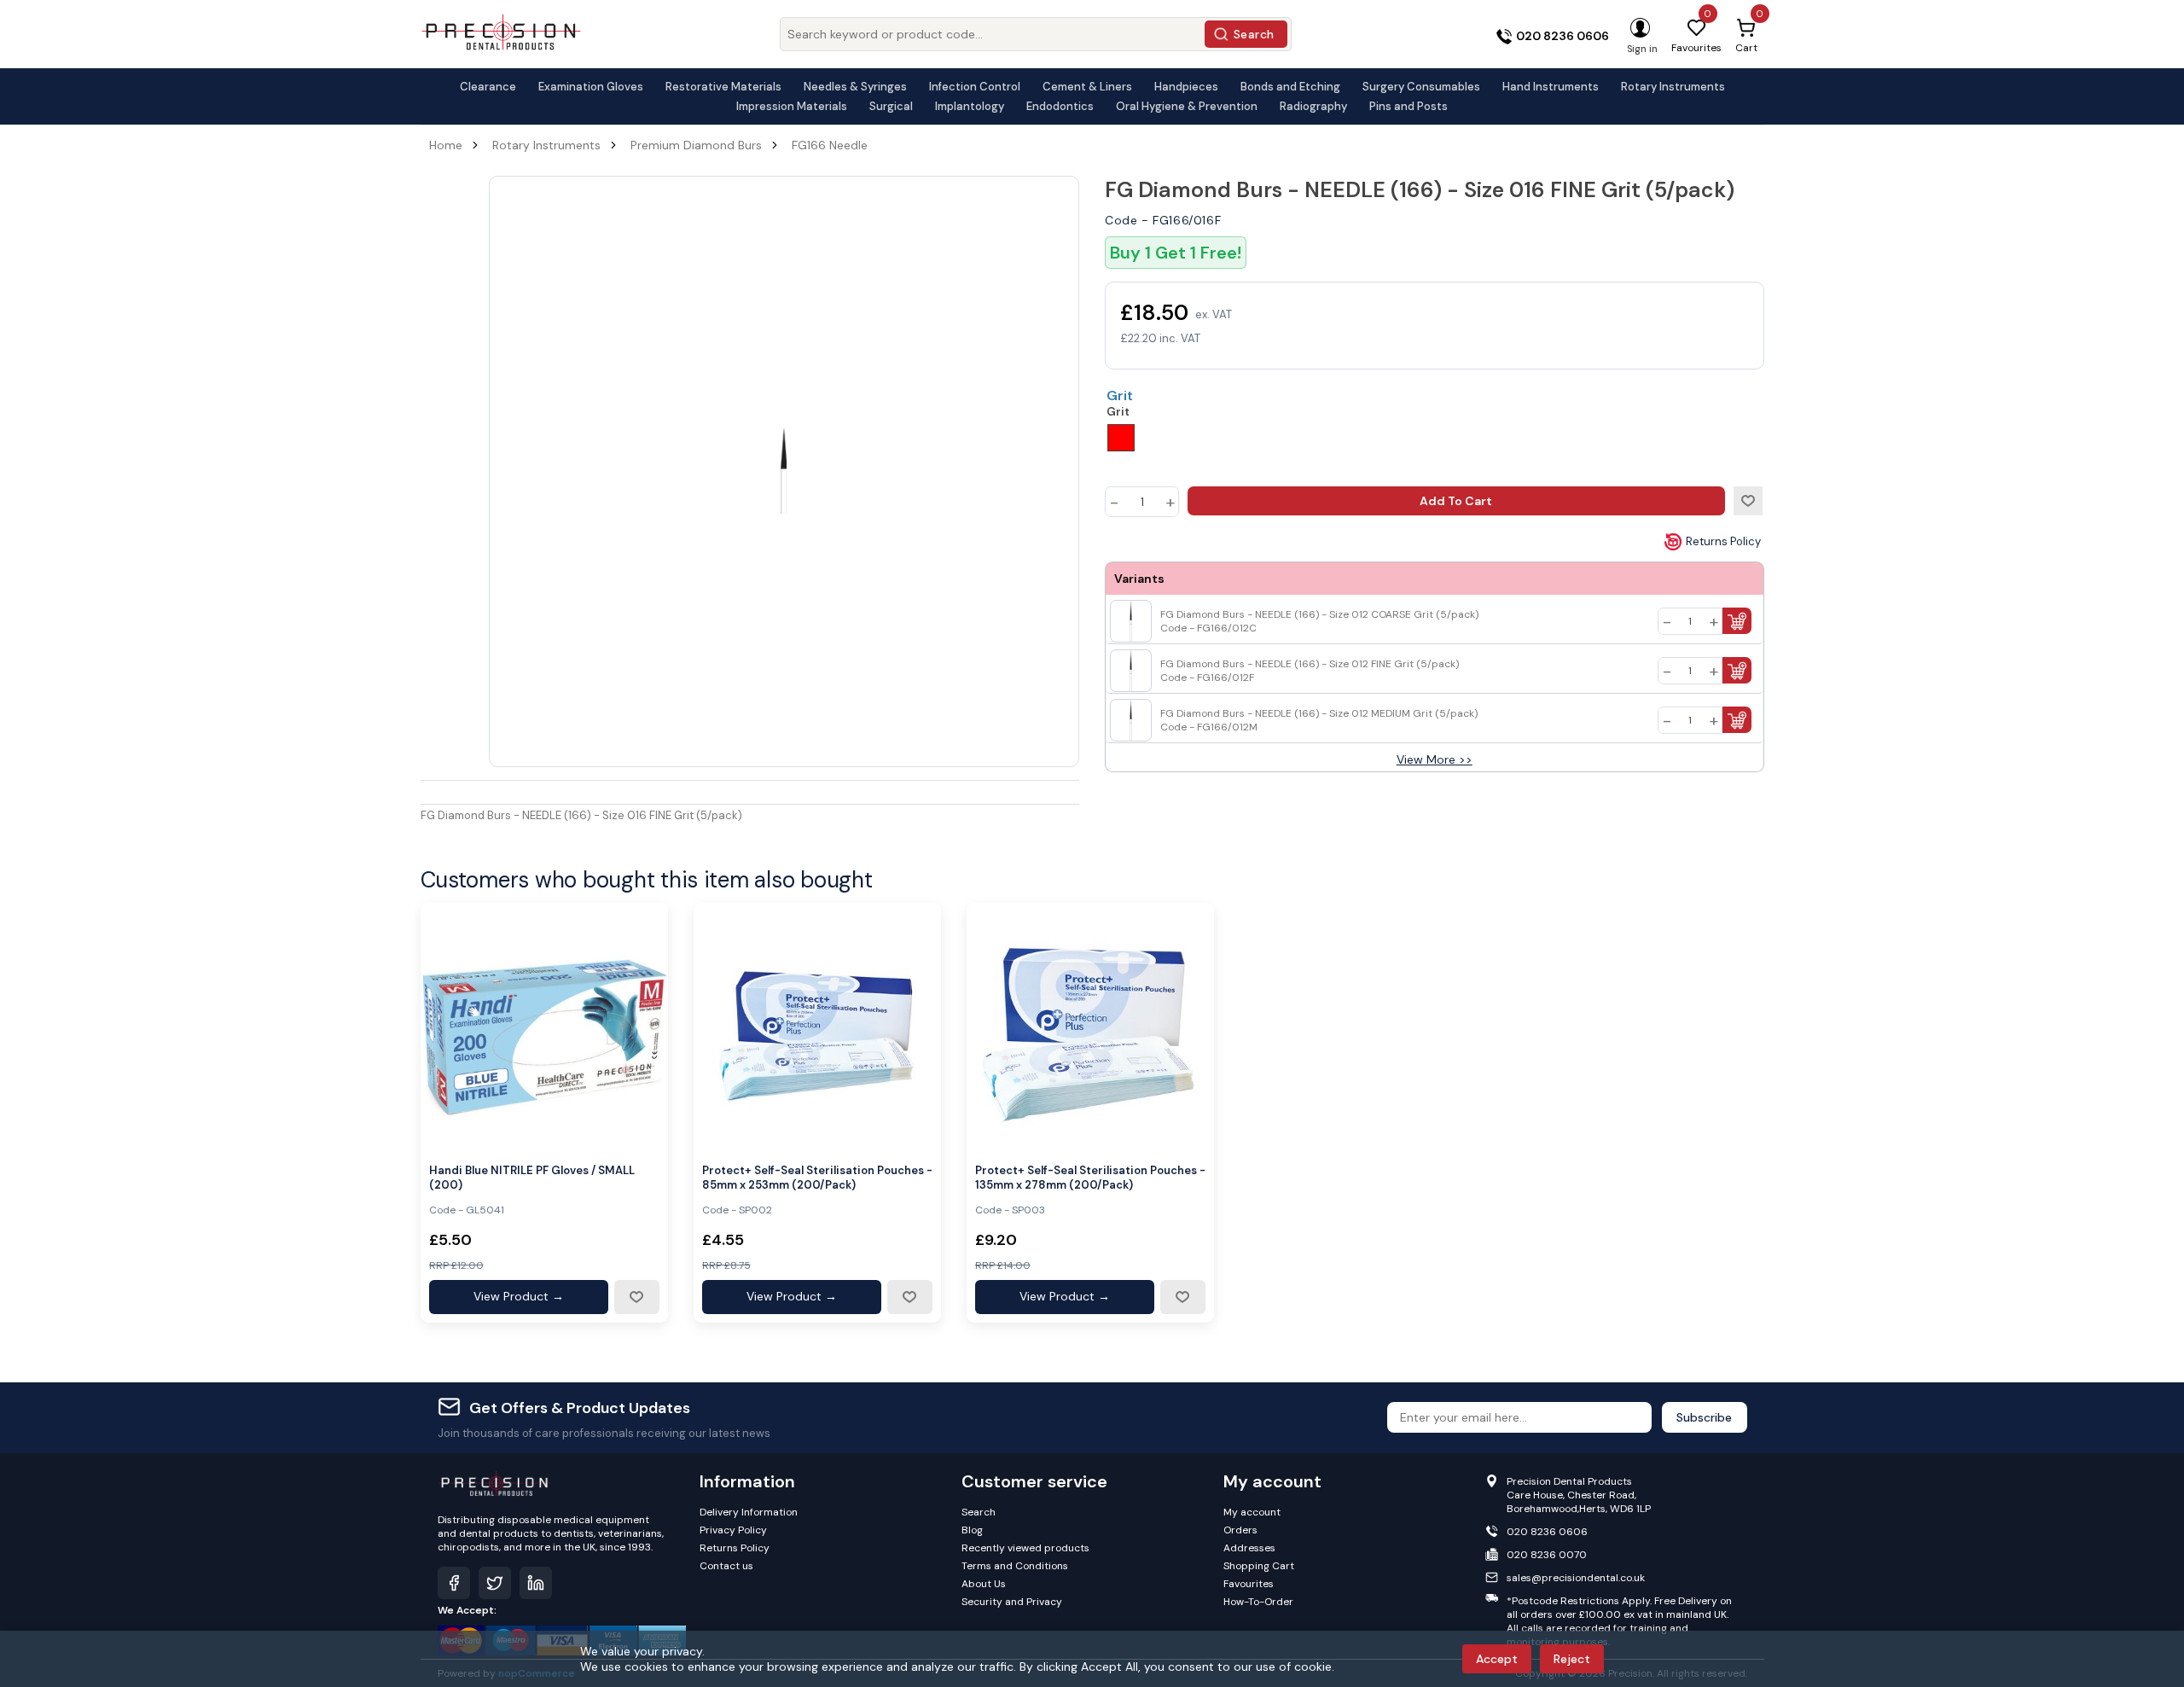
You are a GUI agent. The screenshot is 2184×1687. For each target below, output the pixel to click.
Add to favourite (636, 1297)
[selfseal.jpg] (1090, 1027)
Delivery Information (749, 1512)
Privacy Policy (733, 1530)
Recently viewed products (1025, 1548)
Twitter (495, 1583)
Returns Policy (1723, 541)
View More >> (1435, 759)
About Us (984, 1584)
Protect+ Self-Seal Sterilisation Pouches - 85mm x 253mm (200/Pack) (817, 1178)
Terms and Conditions (1015, 1566)
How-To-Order (1258, 1602)
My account (1252, 1512)
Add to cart (1456, 501)
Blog (972, 1530)
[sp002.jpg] (817, 1027)
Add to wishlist (1748, 501)
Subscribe (1704, 1417)
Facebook (454, 1583)
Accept (1497, 1659)
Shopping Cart (1259, 1566)
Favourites (1249, 1584)
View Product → (519, 1296)
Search (1254, 34)
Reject (1572, 1659)
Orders (1240, 1530)
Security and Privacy (1012, 1602)
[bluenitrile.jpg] (544, 1027)
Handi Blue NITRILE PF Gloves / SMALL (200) (532, 1178)
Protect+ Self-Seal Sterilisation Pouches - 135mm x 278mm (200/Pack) (1090, 1178)
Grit (1120, 396)
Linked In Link (536, 1583)
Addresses (1249, 1548)
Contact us (726, 1566)
